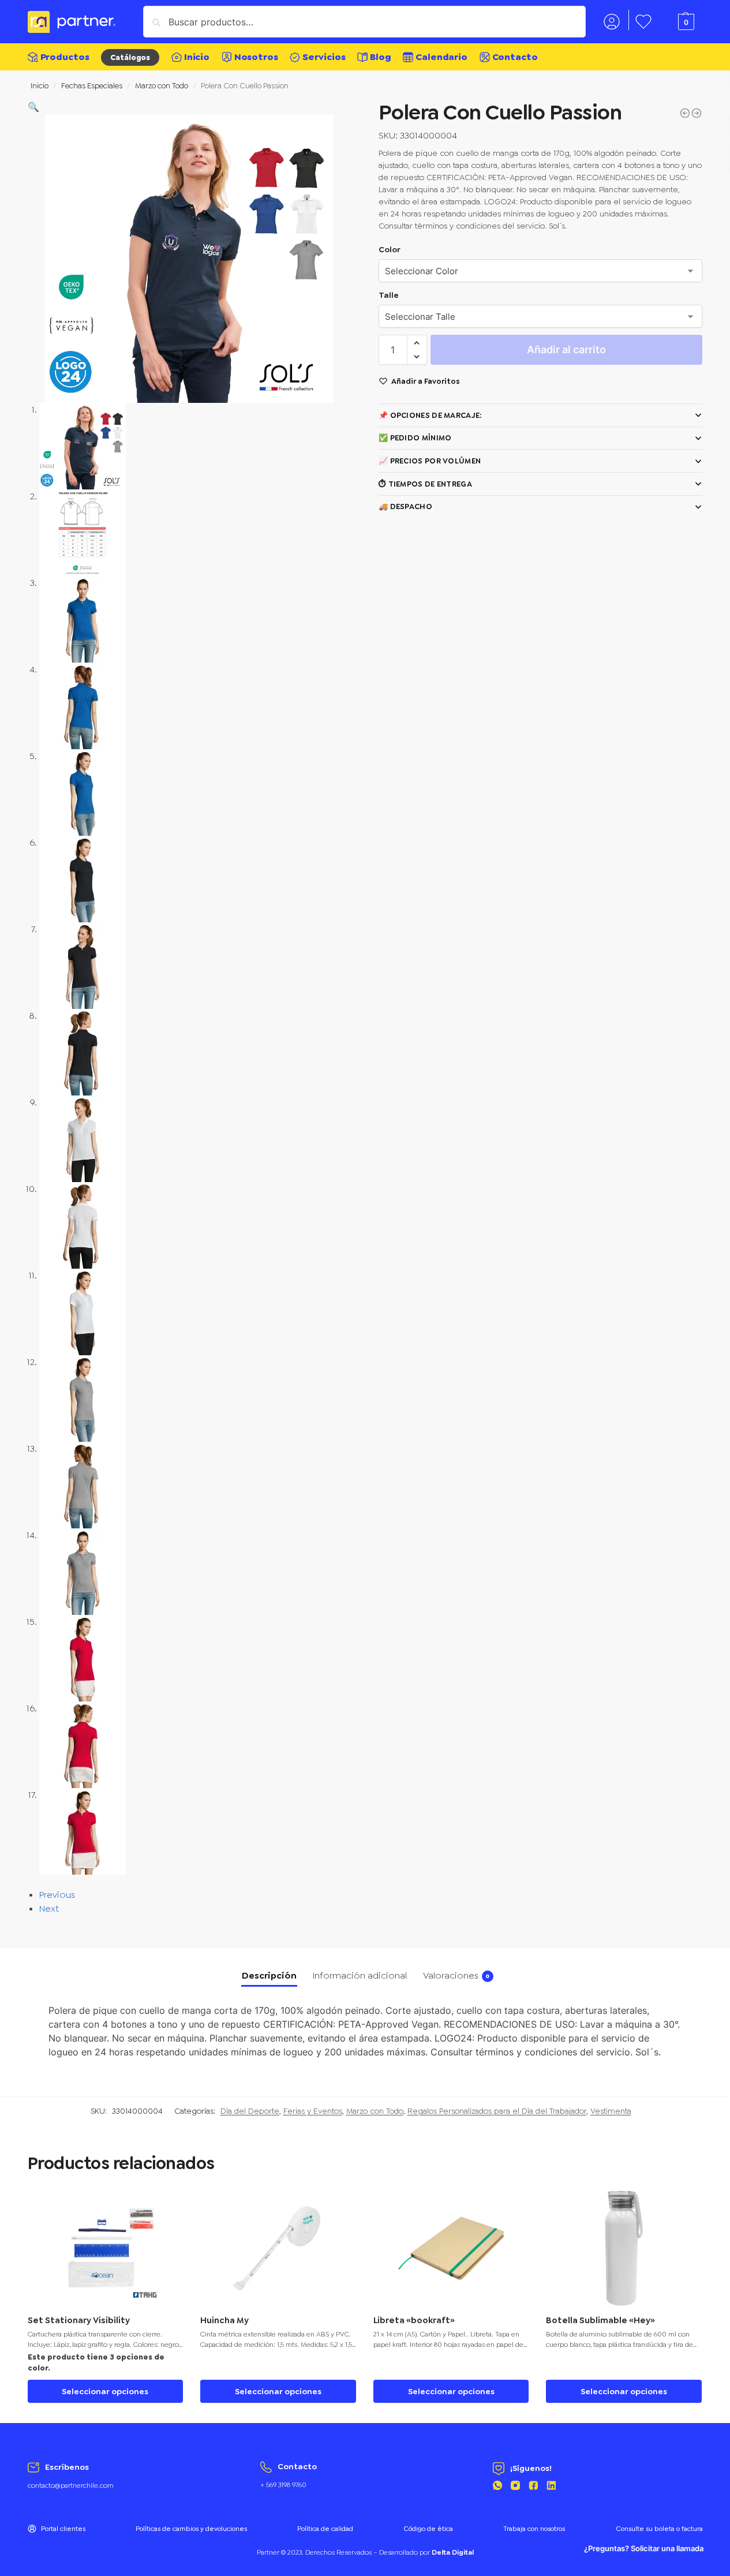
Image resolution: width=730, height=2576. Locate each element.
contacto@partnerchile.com (71, 2485)
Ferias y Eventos (313, 2111)
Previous (57, 1895)
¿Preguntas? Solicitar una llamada (644, 2549)
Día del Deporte (250, 2111)
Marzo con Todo (162, 85)
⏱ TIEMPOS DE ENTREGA (425, 484)
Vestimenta (611, 2111)
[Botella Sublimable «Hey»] (624, 2248)
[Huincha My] (278, 2248)
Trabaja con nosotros (534, 2529)
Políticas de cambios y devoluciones (191, 2529)
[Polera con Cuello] (685, 113)
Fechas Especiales (92, 85)
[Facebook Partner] (533, 2487)
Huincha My (224, 2321)
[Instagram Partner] (515, 2487)
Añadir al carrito (566, 349)
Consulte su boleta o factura (659, 2529)
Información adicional (360, 1975)
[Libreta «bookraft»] (451, 2248)
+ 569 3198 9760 (283, 2485)
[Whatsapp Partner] (497, 2487)
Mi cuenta (612, 20)
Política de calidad (325, 2529)
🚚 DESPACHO (405, 506)
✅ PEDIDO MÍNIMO (415, 438)
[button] (33, 107)
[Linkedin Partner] (551, 2487)
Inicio (40, 85)
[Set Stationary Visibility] (106, 2248)
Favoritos (643, 20)
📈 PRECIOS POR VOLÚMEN (430, 461)
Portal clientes (63, 2529)
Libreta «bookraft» (414, 2321)
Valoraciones (456, 1975)
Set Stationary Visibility (79, 2321)
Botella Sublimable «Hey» (600, 2321)
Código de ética (428, 2529)
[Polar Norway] (697, 113)
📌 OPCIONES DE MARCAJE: (430, 415)
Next (49, 1908)
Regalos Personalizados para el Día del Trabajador (497, 2111)
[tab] (269, 1976)
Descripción (269, 1975)
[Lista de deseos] (166, 2208)
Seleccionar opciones (105, 2391)
